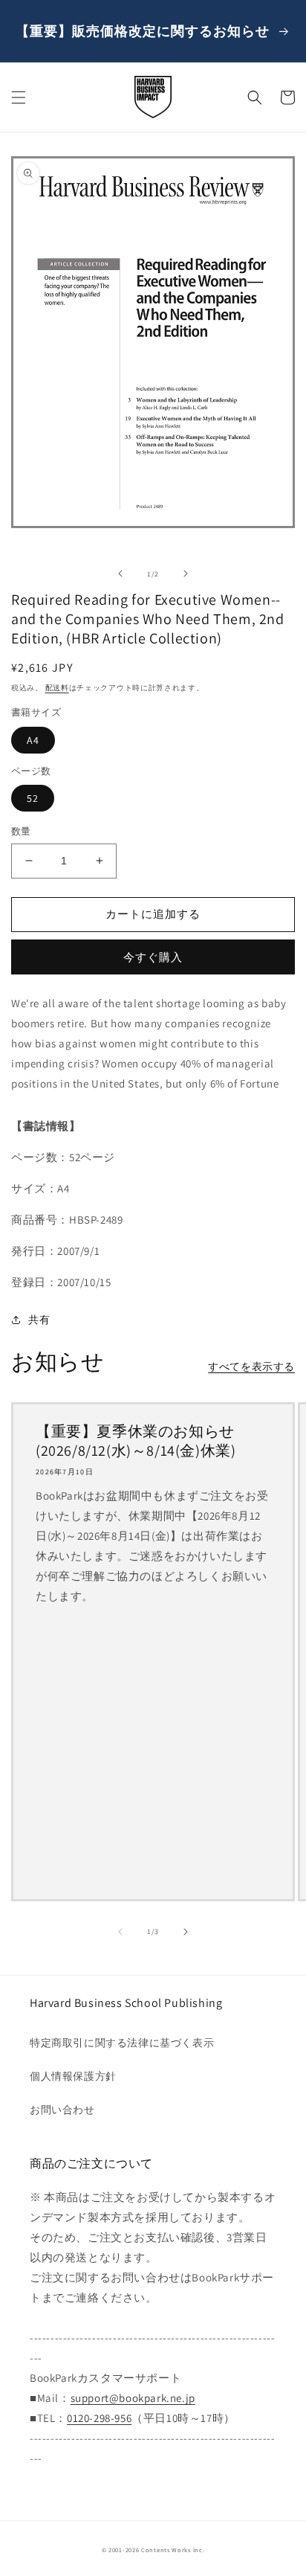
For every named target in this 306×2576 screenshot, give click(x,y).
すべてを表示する (251, 1366)
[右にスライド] (186, 574)
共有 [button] (39, 1320)
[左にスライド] (120, 574)
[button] (19, 97)
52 (33, 798)
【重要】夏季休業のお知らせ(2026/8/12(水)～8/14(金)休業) (136, 1441)
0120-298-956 (99, 2418)
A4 (33, 740)
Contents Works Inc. (173, 2550)
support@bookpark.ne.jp (133, 2398)
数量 (21, 831)
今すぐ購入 (153, 957)
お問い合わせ (62, 2110)
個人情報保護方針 (73, 2076)
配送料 (57, 688)
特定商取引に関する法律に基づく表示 (122, 2043)
